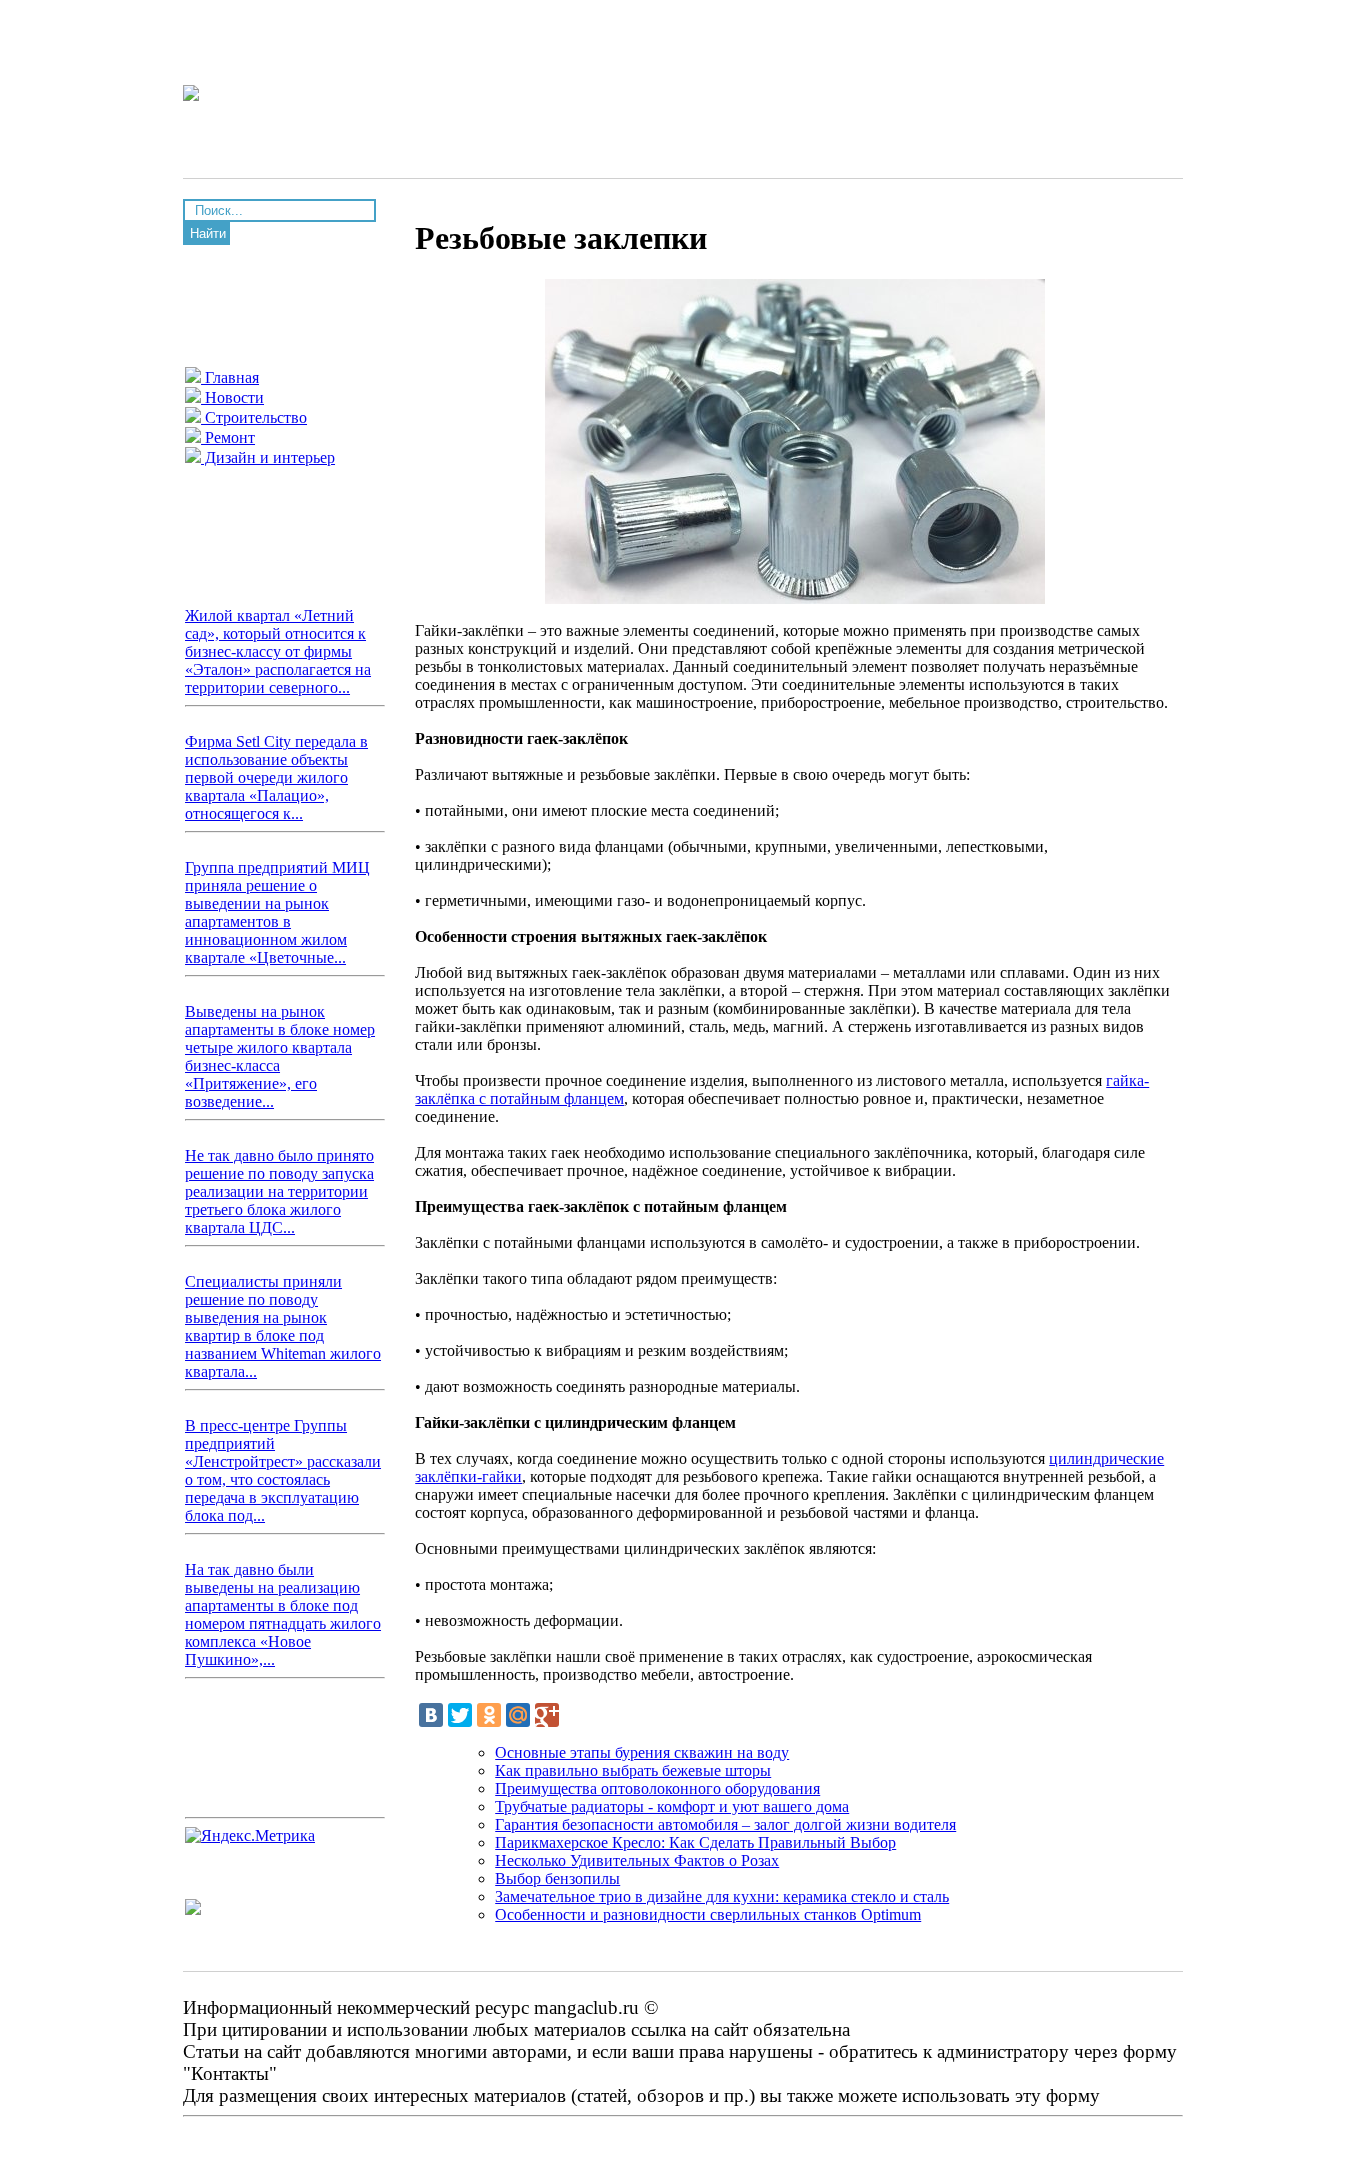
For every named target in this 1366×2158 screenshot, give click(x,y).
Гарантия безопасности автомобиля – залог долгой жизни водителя (725, 1824)
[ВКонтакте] (431, 1715)
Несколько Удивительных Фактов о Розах (637, 1860)
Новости (232, 397)
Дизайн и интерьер (268, 457)
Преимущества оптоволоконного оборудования (657, 1788)
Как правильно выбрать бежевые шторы (633, 1770)
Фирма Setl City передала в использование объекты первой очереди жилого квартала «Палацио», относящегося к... (276, 777)
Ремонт (228, 437)
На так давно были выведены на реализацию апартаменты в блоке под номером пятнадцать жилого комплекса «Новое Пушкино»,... (283, 1614)
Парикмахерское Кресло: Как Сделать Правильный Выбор (695, 1842)
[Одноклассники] (489, 1715)
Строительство (254, 417)
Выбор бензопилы (557, 1878)
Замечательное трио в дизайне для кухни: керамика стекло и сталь (722, 1896)
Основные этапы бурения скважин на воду (642, 1752)
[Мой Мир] (518, 1715)
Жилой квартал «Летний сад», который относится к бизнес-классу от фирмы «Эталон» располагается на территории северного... (278, 651)
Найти (208, 233)
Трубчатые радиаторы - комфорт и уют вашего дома (672, 1806)
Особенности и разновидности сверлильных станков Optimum (708, 1914)
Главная (230, 377)
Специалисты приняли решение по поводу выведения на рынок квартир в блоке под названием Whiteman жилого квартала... (283, 1326)
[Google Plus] (547, 1715)
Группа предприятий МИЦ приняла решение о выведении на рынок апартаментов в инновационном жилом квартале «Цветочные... (277, 912)
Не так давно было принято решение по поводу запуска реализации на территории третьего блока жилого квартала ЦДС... (279, 1191)
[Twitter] (460, 1715)
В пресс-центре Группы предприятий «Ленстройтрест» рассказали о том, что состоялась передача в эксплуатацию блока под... (283, 1470)
